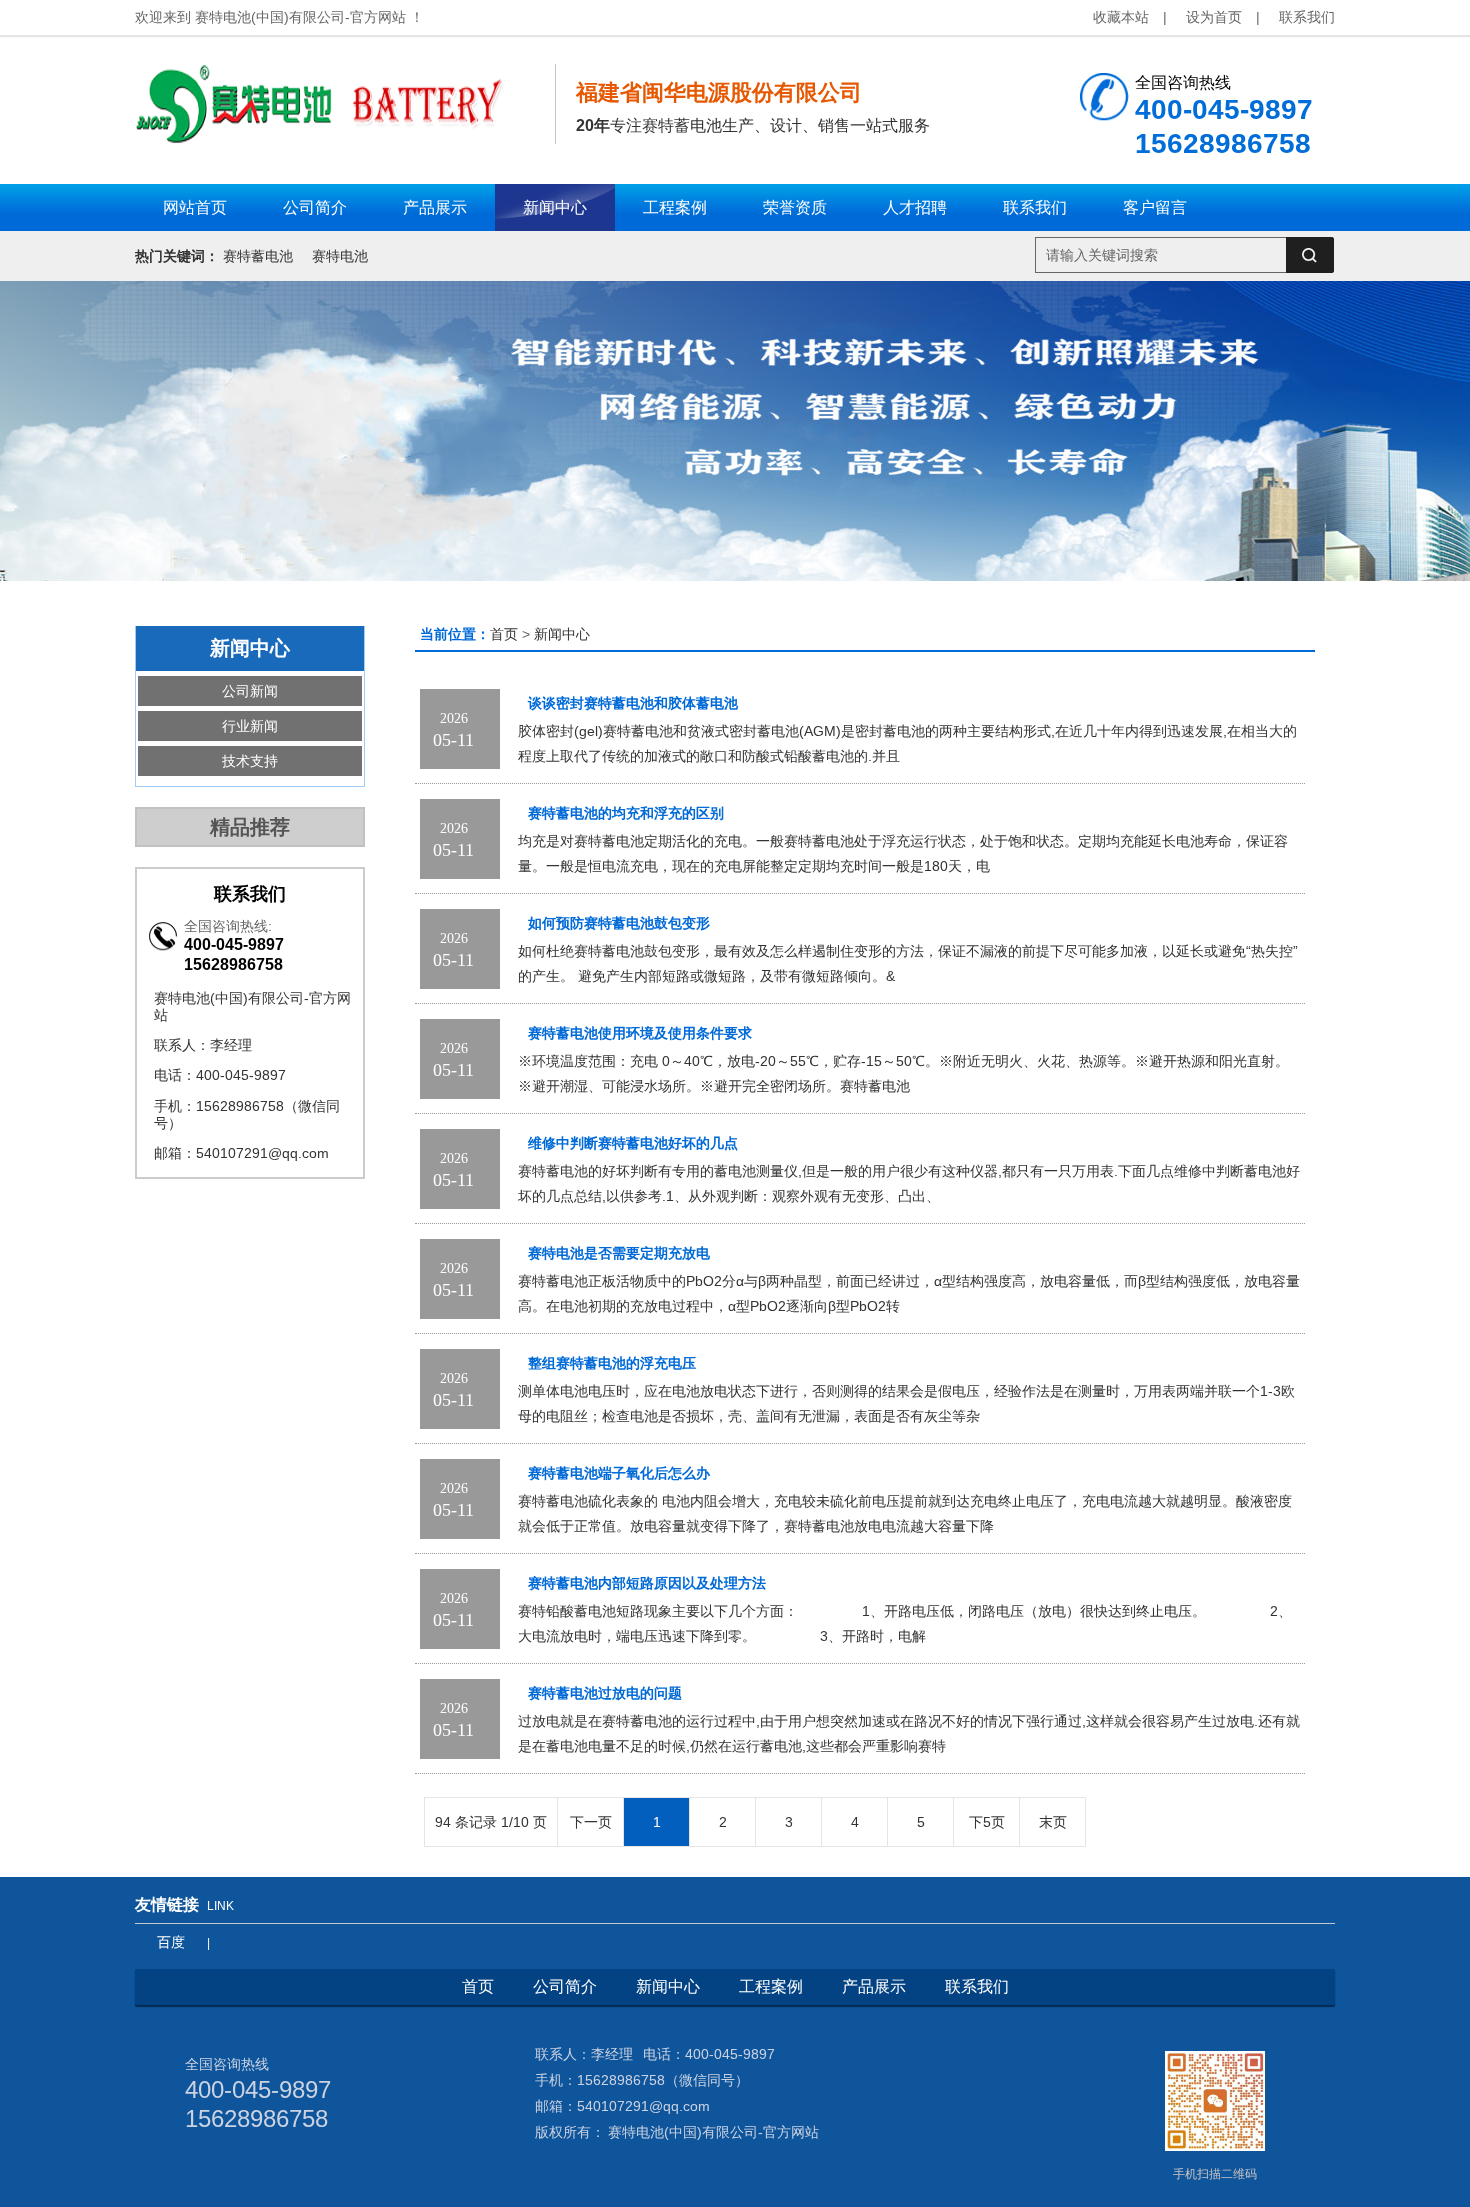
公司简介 (565, 1986)
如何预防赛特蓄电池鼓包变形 (619, 923)
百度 (171, 1942)
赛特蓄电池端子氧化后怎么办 (619, 1473)
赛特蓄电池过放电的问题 (605, 1693)
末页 (1053, 1822)
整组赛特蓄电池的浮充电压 (612, 1363)
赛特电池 (340, 256)
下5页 (987, 1822)
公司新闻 (250, 691)
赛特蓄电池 (258, 256)
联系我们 (1307, 17)
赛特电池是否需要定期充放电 (619, 1253)
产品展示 (874, 1986)
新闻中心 (562, 634)
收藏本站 (1121, 17)
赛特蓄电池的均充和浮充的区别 (626, 813)
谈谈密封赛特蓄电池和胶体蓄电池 (633, 703)
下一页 (591, 1822)
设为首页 (1214, 17)
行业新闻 (250, 726)
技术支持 (250, 761)
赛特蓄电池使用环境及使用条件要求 (640, 1033)
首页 (504, 634)
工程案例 (771, 1986)
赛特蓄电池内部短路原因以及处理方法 (647, 1583)
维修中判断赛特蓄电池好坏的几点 (633, 1143)
